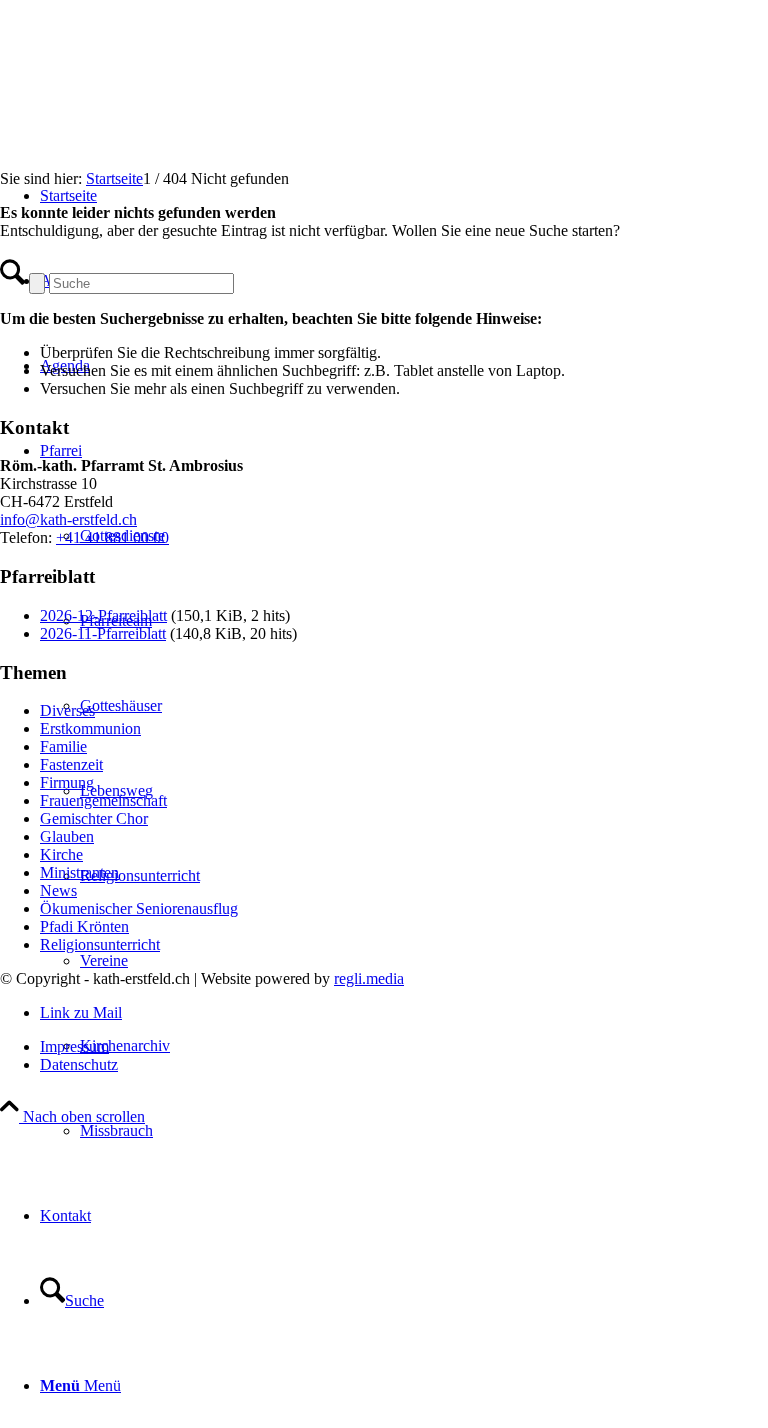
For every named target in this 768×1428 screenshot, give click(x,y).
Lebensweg (116, 790)
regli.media (369, 978)
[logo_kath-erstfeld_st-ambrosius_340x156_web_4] (150, 94)
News (58, 890)
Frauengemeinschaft (103, 800)
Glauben (67, 836)
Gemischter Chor (94, 818)
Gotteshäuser (121, 705)
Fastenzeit (71, 764)
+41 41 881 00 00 (112, 537)
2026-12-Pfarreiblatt (103, 615)
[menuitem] (424, 1130)
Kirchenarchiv (125, 1045)
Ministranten (79, 872)
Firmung (67, 782)
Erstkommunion (90, 728)
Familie (63, 746)
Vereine (104, 960)
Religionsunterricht (140, 875)
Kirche (61, 854)
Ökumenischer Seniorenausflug (139, 908)
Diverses (67, 710)
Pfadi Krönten (84, 926)
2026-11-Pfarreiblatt (103, 633)
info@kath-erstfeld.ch (68, 519)
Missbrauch (116, 1130)
